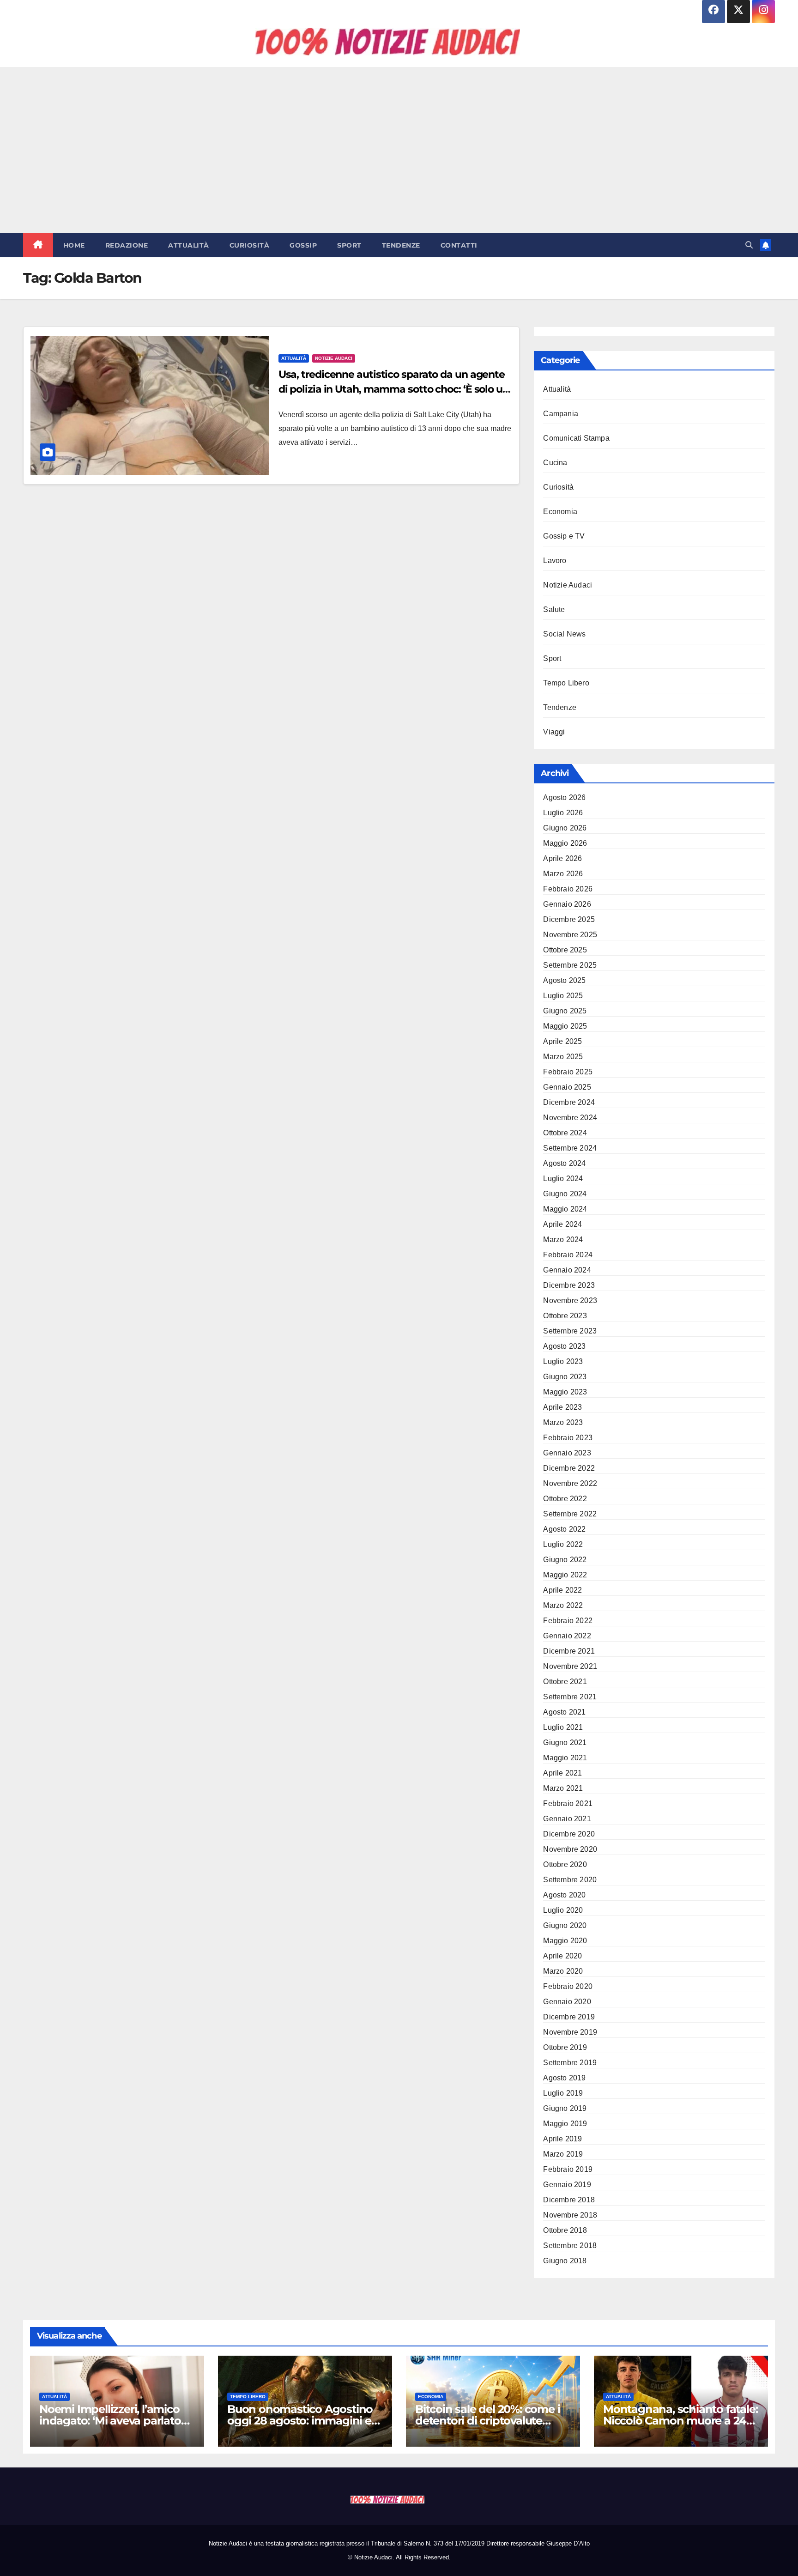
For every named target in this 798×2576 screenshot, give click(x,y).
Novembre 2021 (570, 1666)
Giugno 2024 (565, 1194)
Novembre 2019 (570, 2032)
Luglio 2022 (563, 1544)
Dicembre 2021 (569, 1651)
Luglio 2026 (563, 813)
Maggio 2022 (565, 1575)
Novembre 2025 (570, 935)
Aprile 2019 (562, 2139)
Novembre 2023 (570, 1300)
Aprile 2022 (562, 1590)
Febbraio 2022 (568, 1621)
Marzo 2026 (563, 874)
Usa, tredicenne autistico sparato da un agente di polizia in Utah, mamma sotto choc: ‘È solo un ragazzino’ (394, 389)
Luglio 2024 (563, 1179)
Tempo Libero (566, 683)
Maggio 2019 (565, 2124)
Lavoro (555, 561)
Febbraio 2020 (568, 1986)
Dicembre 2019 (569, 2017)
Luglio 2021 (563, 1727)
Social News (564, 634)
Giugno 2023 (565, 1377)
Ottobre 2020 (565, 1864)
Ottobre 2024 (565, 1133)
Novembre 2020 (570, 1849)
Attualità (189, 245)
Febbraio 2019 (568, 2169)
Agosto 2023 (564, 1346)
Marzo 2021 (563, 1788)
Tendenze (401, 245)
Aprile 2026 (562, 858)
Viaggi (554, 732)
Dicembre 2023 (569, 1285)
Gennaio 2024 (567, 1270)
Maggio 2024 (565, 1209)
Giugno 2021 (565, 1743)
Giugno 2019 (565, 2108)
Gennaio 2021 (567, 1819)
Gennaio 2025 (567, 1087)
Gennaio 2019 (567, 2185)
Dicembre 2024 (569, 1102)
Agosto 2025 (564, 980)
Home (74, 245)
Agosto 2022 (564, 1529)
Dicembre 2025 (569, 919)
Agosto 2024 (564, 1163)
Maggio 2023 (565, 1392)
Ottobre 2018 (565, 2230)
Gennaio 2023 (567, 1453)
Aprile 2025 (562, 1041)
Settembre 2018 (570, 2246)
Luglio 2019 (563, 2093)
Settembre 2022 (570, 1514)
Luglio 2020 (563, 1910)
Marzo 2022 (563, 1605)
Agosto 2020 (564, 1895)
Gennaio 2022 (567, 1636)
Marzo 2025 (563, 1057)
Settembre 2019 (570, 2063)
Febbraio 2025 (568, 1072)
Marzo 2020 (563, 1971)
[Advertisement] (399, 150)
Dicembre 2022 (569, 1468)
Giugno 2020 (565, 1925)
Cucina (555, 463)
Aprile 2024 (562, 1224)
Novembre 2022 (570, 1483)
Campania (561, 414)
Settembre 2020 (570, 1880)
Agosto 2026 (564, 797)
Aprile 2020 (562, 1956)
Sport (349, 245)
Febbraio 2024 (568, 1255)
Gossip (303, 245)
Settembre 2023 (570, 1331)
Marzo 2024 (563, 1240)
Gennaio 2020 (567, 2002)
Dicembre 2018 (569, 2200)
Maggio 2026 (565, 843)
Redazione (127, 245)
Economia (560, 512)
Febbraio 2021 (568, 1803)
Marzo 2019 (563, 2154)
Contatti (459, 245)
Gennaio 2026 (567, 904)
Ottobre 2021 (565, 1682)
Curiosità (250, 245)
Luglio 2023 (563, 1361)
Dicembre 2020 (569, 1834)
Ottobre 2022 (565, 1499)
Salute (554, 609)
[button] (749, 245)
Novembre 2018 (570, 2215)
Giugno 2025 (565, 1011)
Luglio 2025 (563, 996)
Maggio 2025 (565, 1026)
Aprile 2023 (562, 1407)
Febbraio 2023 (568, 1438)
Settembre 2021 (570, 1697)
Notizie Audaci (334, 358)
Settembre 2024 (570, 1148)
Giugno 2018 (565, 2261)
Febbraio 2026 (568, 889)
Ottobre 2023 (565, 1316)
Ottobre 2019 (565, 2047)
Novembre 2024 (570, 1118)
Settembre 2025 (570, 965)
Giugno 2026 (565, 828)
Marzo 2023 (563, 1422)
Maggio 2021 (565, 1758)
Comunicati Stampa (576, 438)
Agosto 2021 (564, 1712)
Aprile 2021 (562, 1773)
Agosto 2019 (564, 2078)
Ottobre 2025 (565, 950)
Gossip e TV (564, 536)
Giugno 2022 (565, 1560)
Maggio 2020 (565, 1941)
